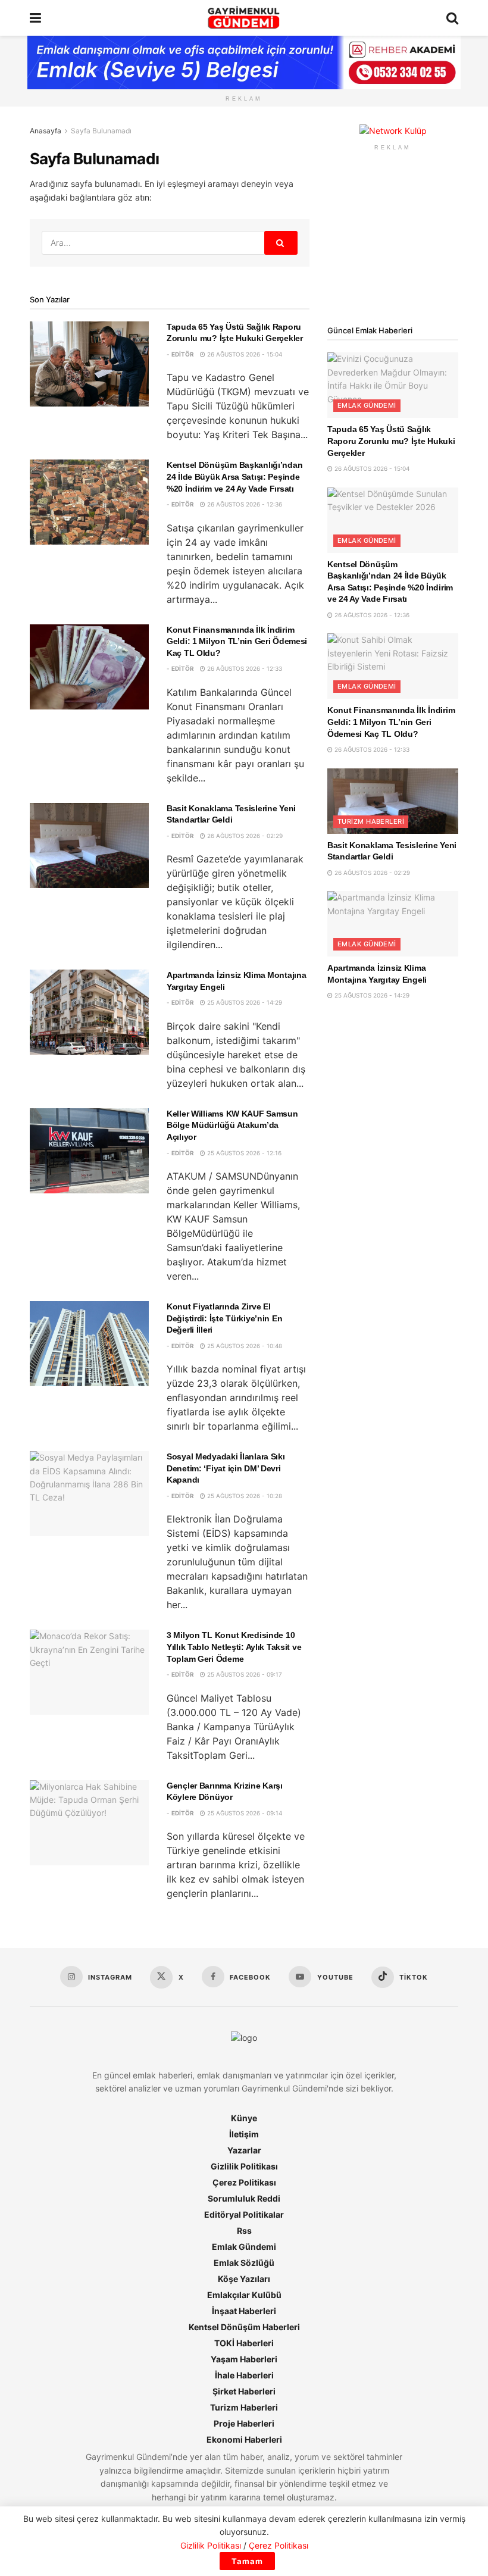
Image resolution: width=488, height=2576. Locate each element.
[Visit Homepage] (244, 18)
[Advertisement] (393, 238)
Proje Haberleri (244, 2423)
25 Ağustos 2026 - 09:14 (244, 1813)
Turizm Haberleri (371, 821)
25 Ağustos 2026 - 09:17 (244, 1674)
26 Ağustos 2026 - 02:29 (244, 836)
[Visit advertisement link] (393, 131)
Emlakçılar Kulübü (244, 2295)
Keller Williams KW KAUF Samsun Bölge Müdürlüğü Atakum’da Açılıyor (232, 1125)
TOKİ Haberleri (244, 2343)
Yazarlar (244, 2150)
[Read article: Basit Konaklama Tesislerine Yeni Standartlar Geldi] (89, 845)
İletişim (244, 2134)
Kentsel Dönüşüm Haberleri (244, 2327)
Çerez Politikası (244, 2182)
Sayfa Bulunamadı (101, 131)
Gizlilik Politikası (244, 2166)
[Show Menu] (35, 18)
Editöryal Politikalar (244, 2214)
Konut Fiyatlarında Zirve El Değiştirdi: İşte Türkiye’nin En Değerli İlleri (224, 1318)
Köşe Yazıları (244, 2279)
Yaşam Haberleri (244, 2359)
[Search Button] (452, 18)
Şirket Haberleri (244, 2391)
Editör (183, 354)
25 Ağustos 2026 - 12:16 (243, 1153)
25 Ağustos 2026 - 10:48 (244, 1346)
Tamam (247, 2561)
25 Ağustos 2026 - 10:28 (244, 1496)
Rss (244, 2230)
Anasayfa (46, 131)
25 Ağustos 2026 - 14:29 (244, 1002)
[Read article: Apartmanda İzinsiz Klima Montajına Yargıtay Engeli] (89, 1012)
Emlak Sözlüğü (244, 2263)
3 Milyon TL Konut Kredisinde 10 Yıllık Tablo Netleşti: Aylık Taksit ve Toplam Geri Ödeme (234, 1647)
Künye (244, 2118)
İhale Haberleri (244, 2375)
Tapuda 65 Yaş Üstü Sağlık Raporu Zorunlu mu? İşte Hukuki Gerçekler (391, 441)
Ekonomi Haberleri (244, 2439)
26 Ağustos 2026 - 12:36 (244, 504)
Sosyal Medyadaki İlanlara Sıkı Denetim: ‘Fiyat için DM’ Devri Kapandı (226, 1468)
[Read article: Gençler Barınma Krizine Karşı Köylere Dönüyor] (89, 1823)
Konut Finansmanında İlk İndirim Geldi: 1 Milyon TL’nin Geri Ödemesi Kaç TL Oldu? (237, 641)
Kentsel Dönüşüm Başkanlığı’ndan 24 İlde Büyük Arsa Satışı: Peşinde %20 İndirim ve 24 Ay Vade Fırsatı (234, 476)
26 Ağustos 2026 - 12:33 (244, 668)
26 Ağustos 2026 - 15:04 (244, 354)
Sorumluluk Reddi (244, 2198)
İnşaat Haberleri (244, 2311)
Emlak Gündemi (367, 405)
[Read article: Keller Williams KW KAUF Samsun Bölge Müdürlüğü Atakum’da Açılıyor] (89, 1151)
